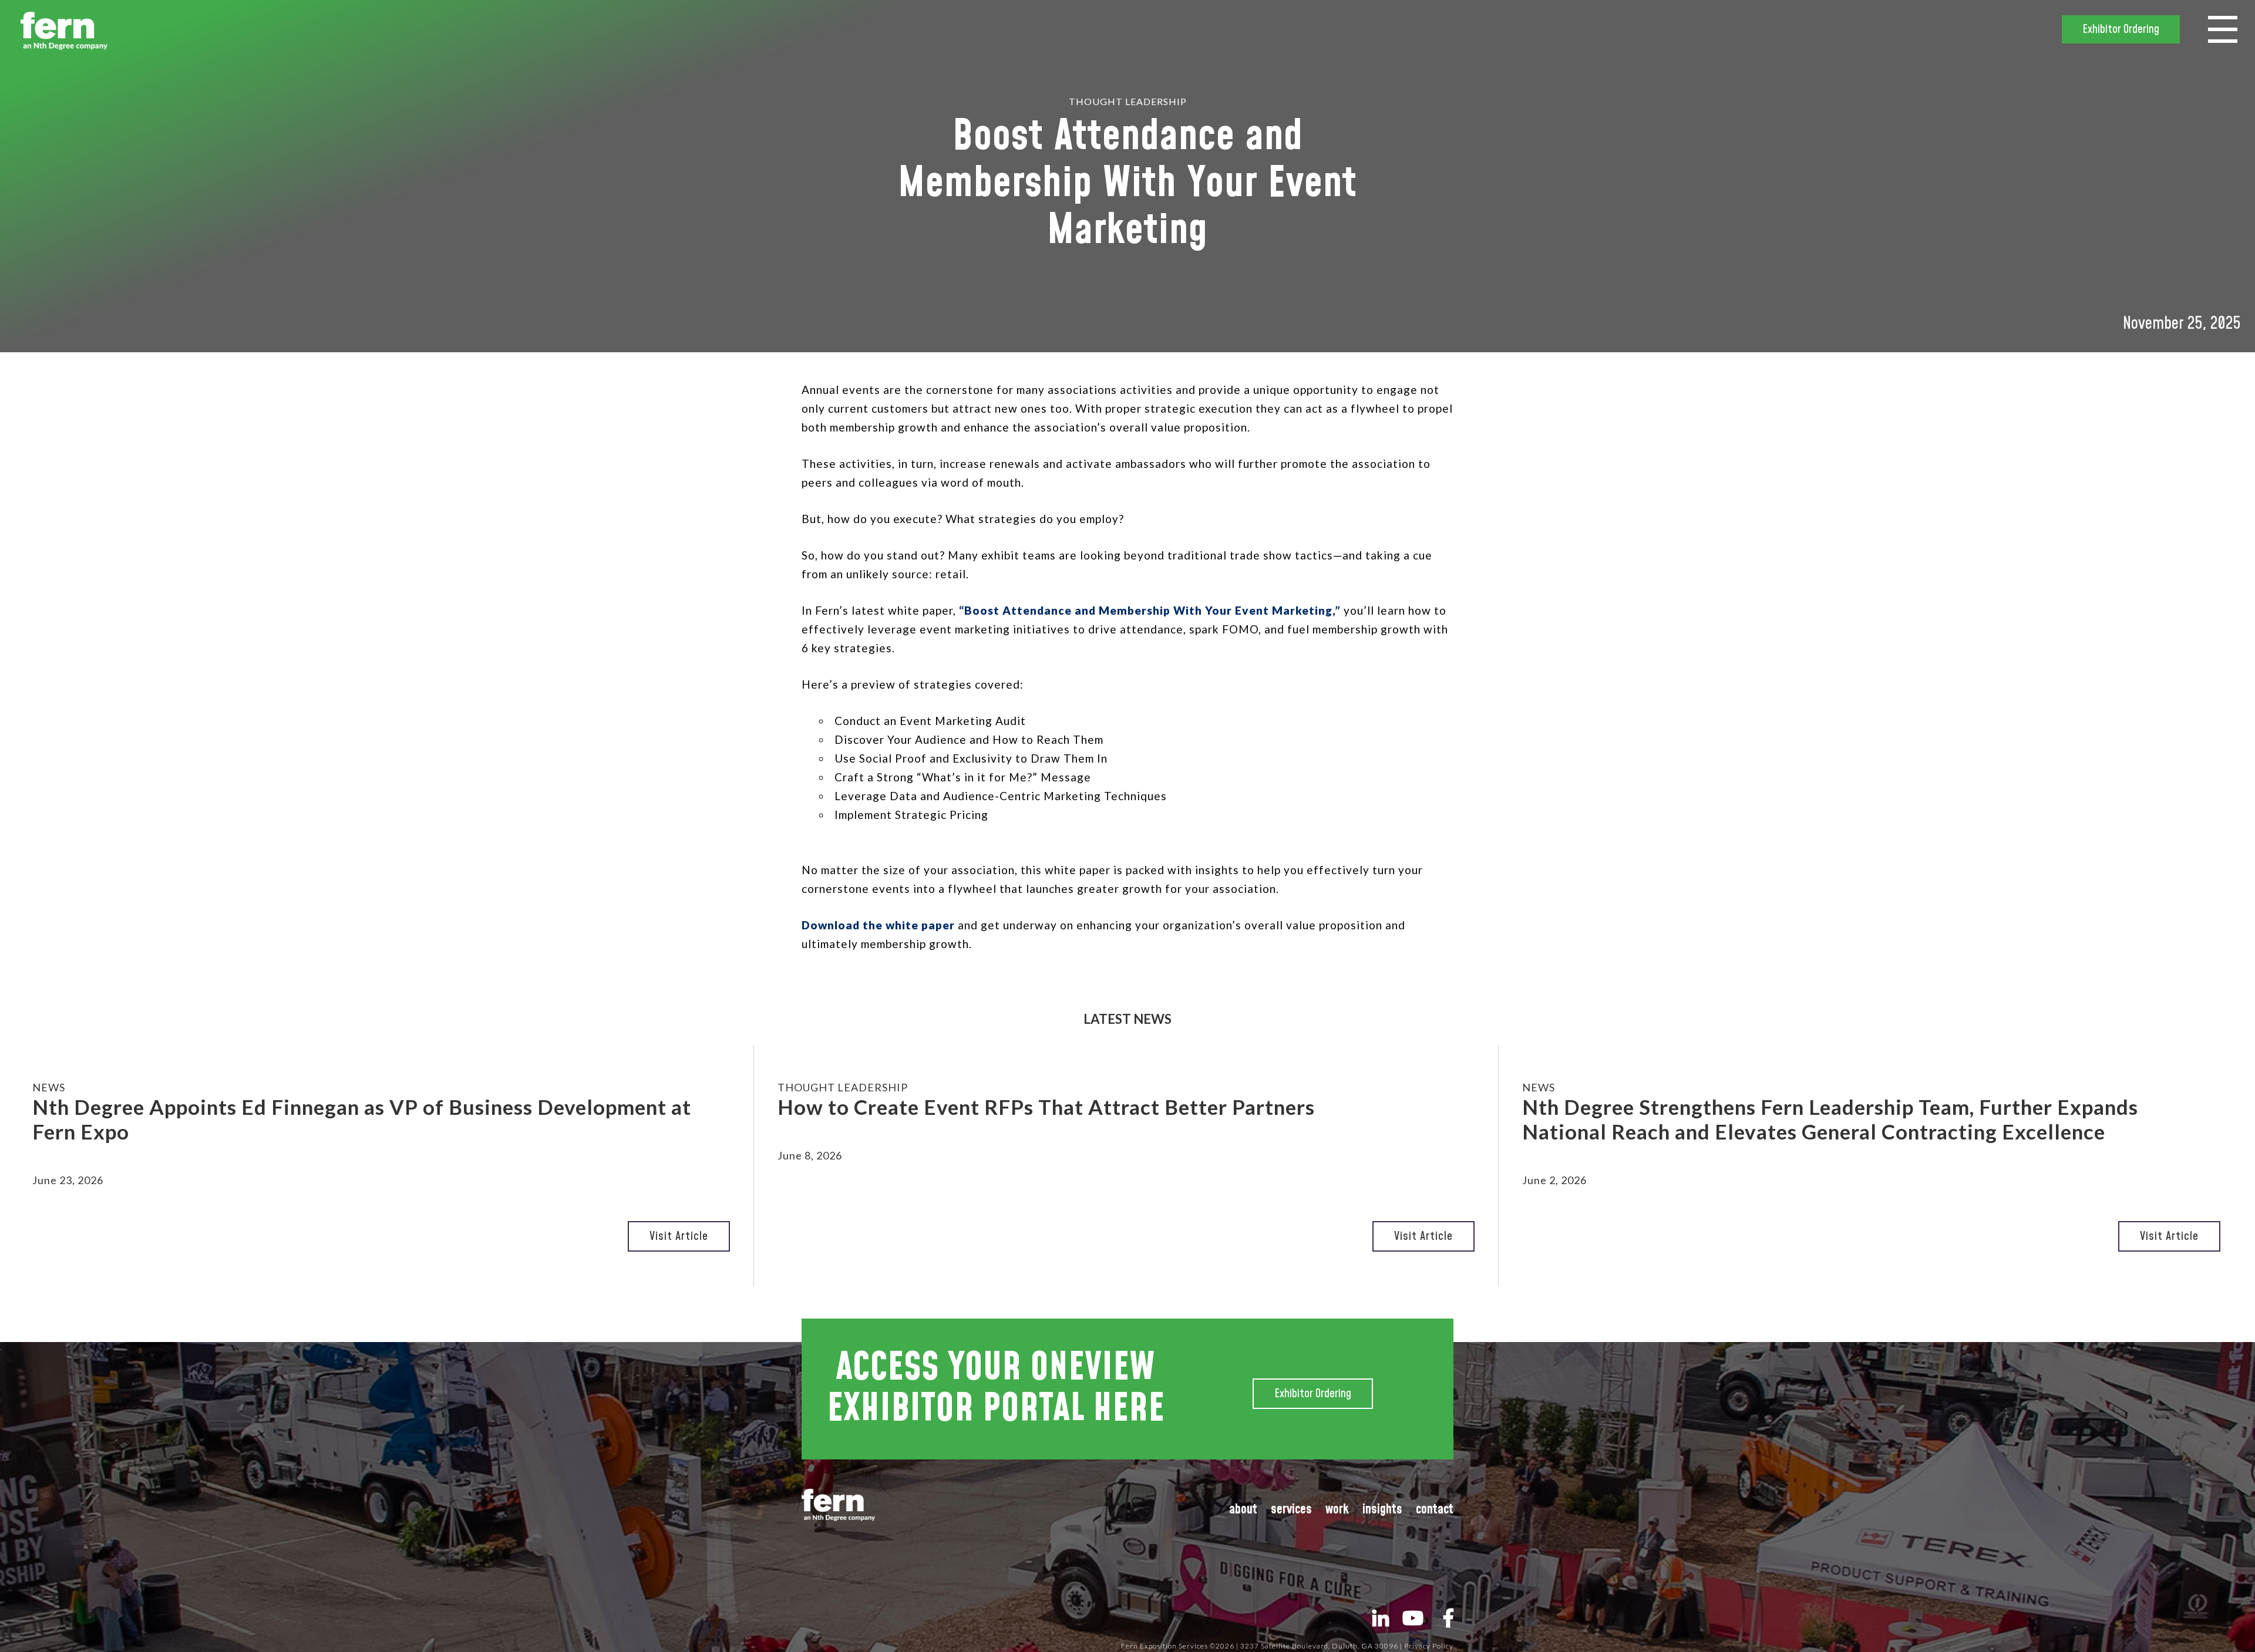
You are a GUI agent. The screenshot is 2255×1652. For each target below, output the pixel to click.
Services (1291, 1510)
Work (1337, 1510)
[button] (2223, 28)
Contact (1435, 1510)
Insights (1382, 1510)
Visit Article (679, 1236)
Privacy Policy (1429, 1646)
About (1243, 1510)
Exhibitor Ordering (2121, 29)
